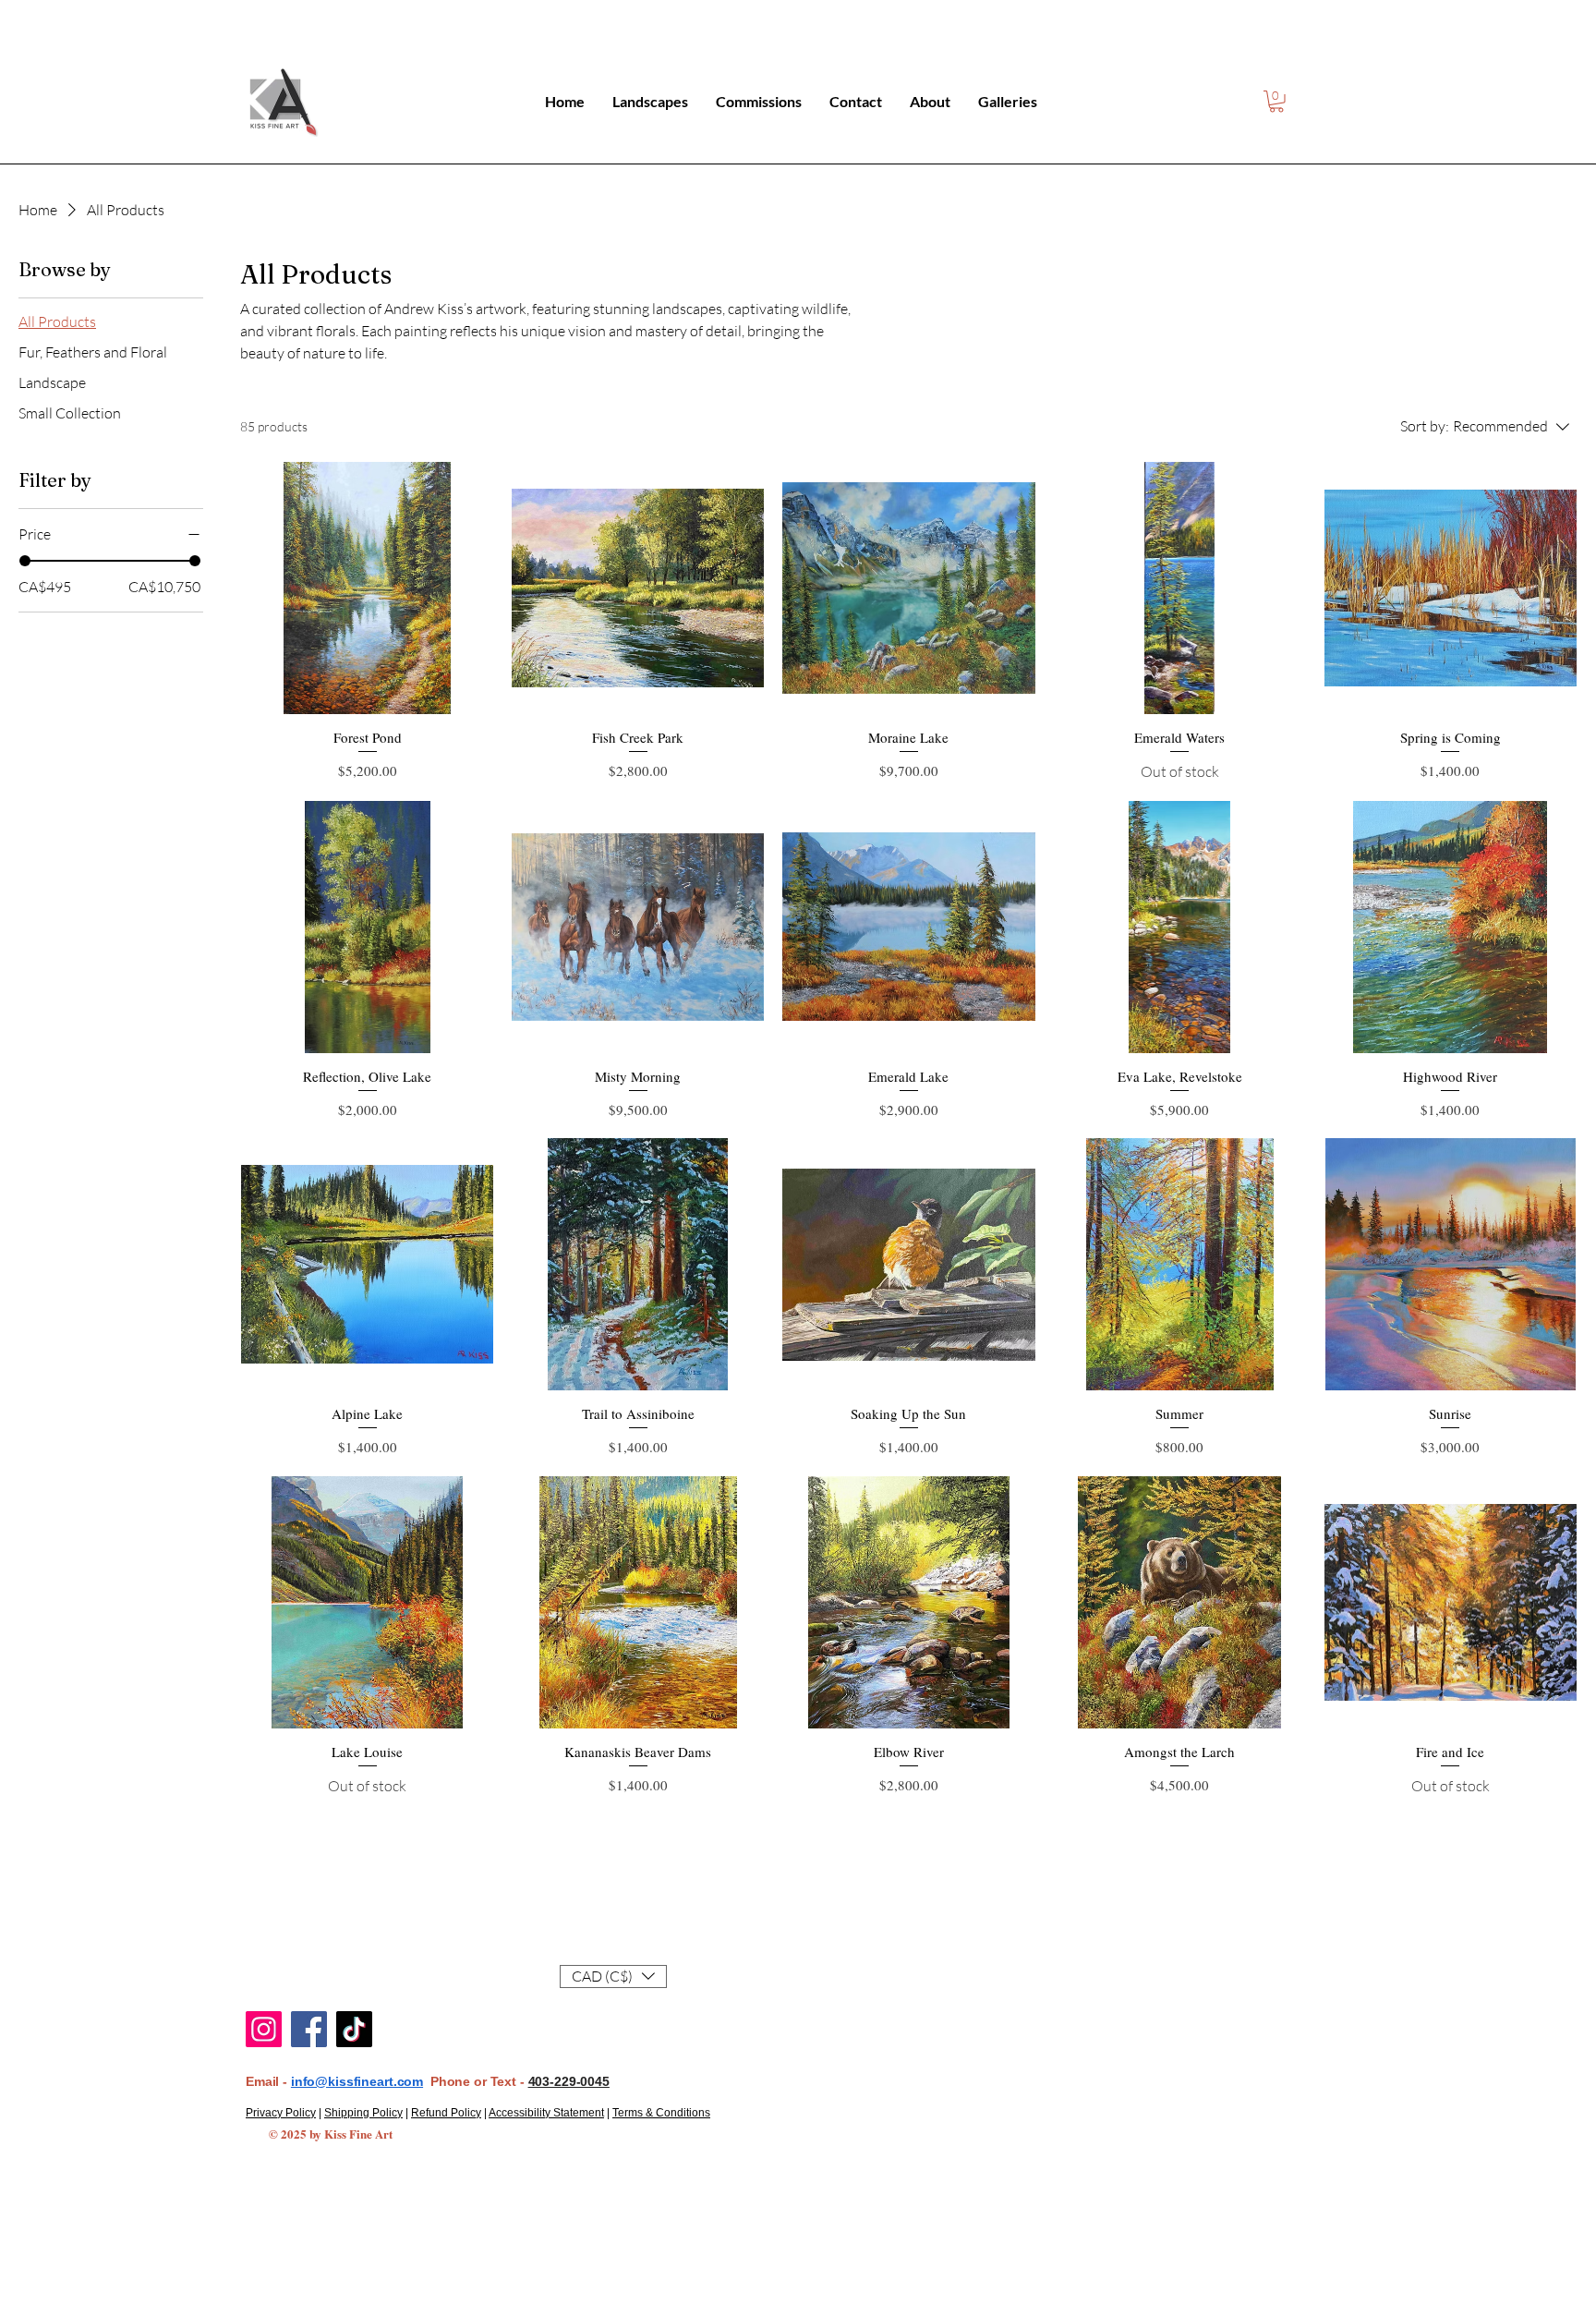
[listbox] (613, 1976)
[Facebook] (309, 2029)
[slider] (25, 561)
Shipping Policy (363, 2113)
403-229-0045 (569, 2081)
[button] (1276, 102)
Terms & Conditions (661, 2113)
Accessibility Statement (546, 2113)
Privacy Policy (281, 2113)
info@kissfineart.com (357, 2081)
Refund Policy (446, 2113)
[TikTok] (354, 2029)
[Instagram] (264, 2029)
